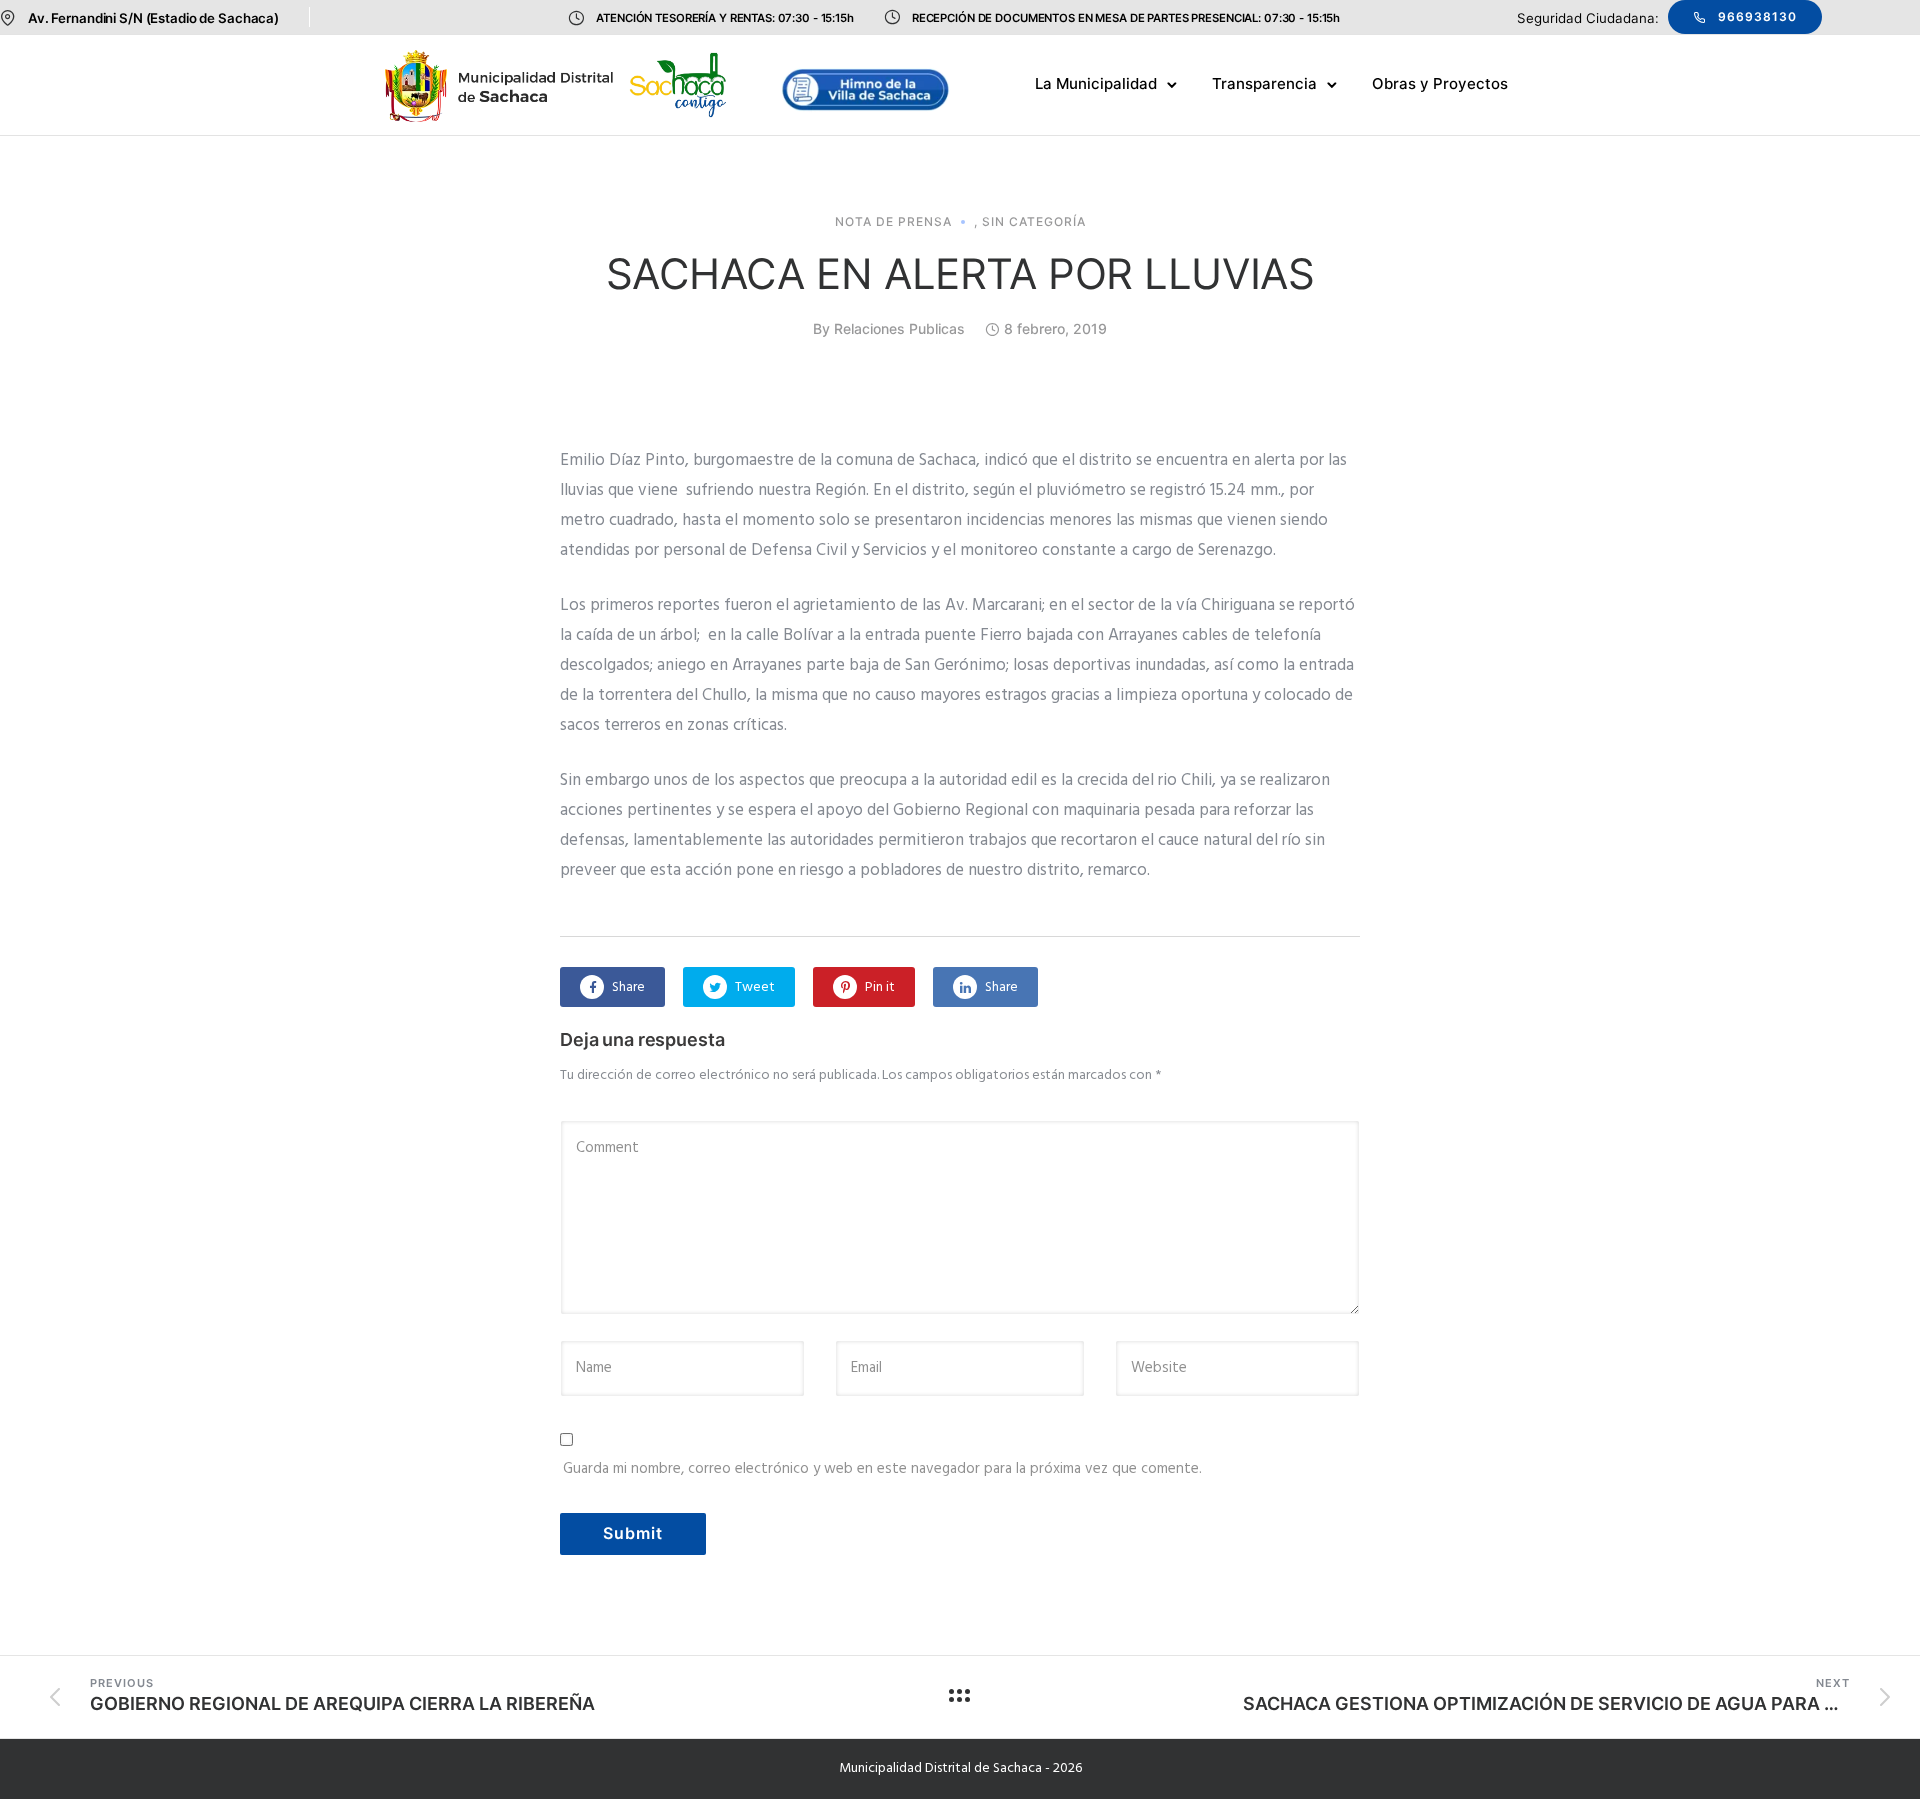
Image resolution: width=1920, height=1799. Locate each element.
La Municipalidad (1096, 83)
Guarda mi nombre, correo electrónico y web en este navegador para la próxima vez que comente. (882, 1469)
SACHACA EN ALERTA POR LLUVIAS (960, 273)
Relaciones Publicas (899, 328)
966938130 (1757, 16)
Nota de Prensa (893, 222)
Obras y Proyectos (1440, 83)
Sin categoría (1034, 222)
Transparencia (1264, 83)
